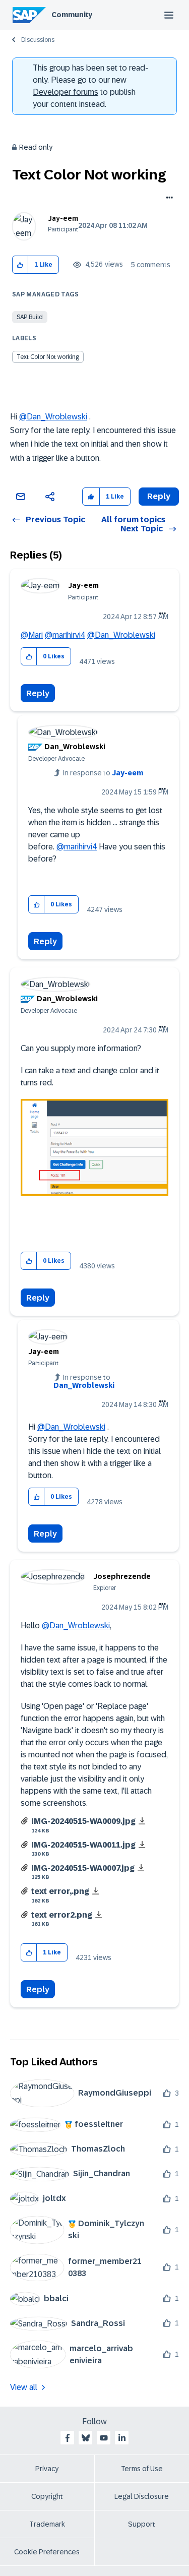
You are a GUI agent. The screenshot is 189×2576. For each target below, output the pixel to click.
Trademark (47, 2524)
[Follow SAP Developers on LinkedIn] (122, 2438)
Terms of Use (142, 2469)
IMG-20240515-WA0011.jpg (83, 1845)
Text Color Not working (48, 357)
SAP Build (30, 317)
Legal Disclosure (142, 2496)
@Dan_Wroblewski (53, 417)
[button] (20, 265)
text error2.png (62, 1915)
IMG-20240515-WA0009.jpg (83, 1821)
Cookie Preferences (47, 2552)
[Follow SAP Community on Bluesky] (86, 2438)
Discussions (38, 40)
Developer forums (66, 92)
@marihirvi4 (65, 635)
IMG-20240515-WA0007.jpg (83, 1868)
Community (72, 15)
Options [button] (168, 199)
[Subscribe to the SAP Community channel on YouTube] (104, 2438)
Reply (38, 693)
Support (142, 2524)
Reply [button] (159, 496)
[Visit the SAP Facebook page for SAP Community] (68, 2438)
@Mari (32, 635)
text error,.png (60, 1891)
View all (24, 2387)
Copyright (47, 2496)
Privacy (47, 2469)
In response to (103, 773)
